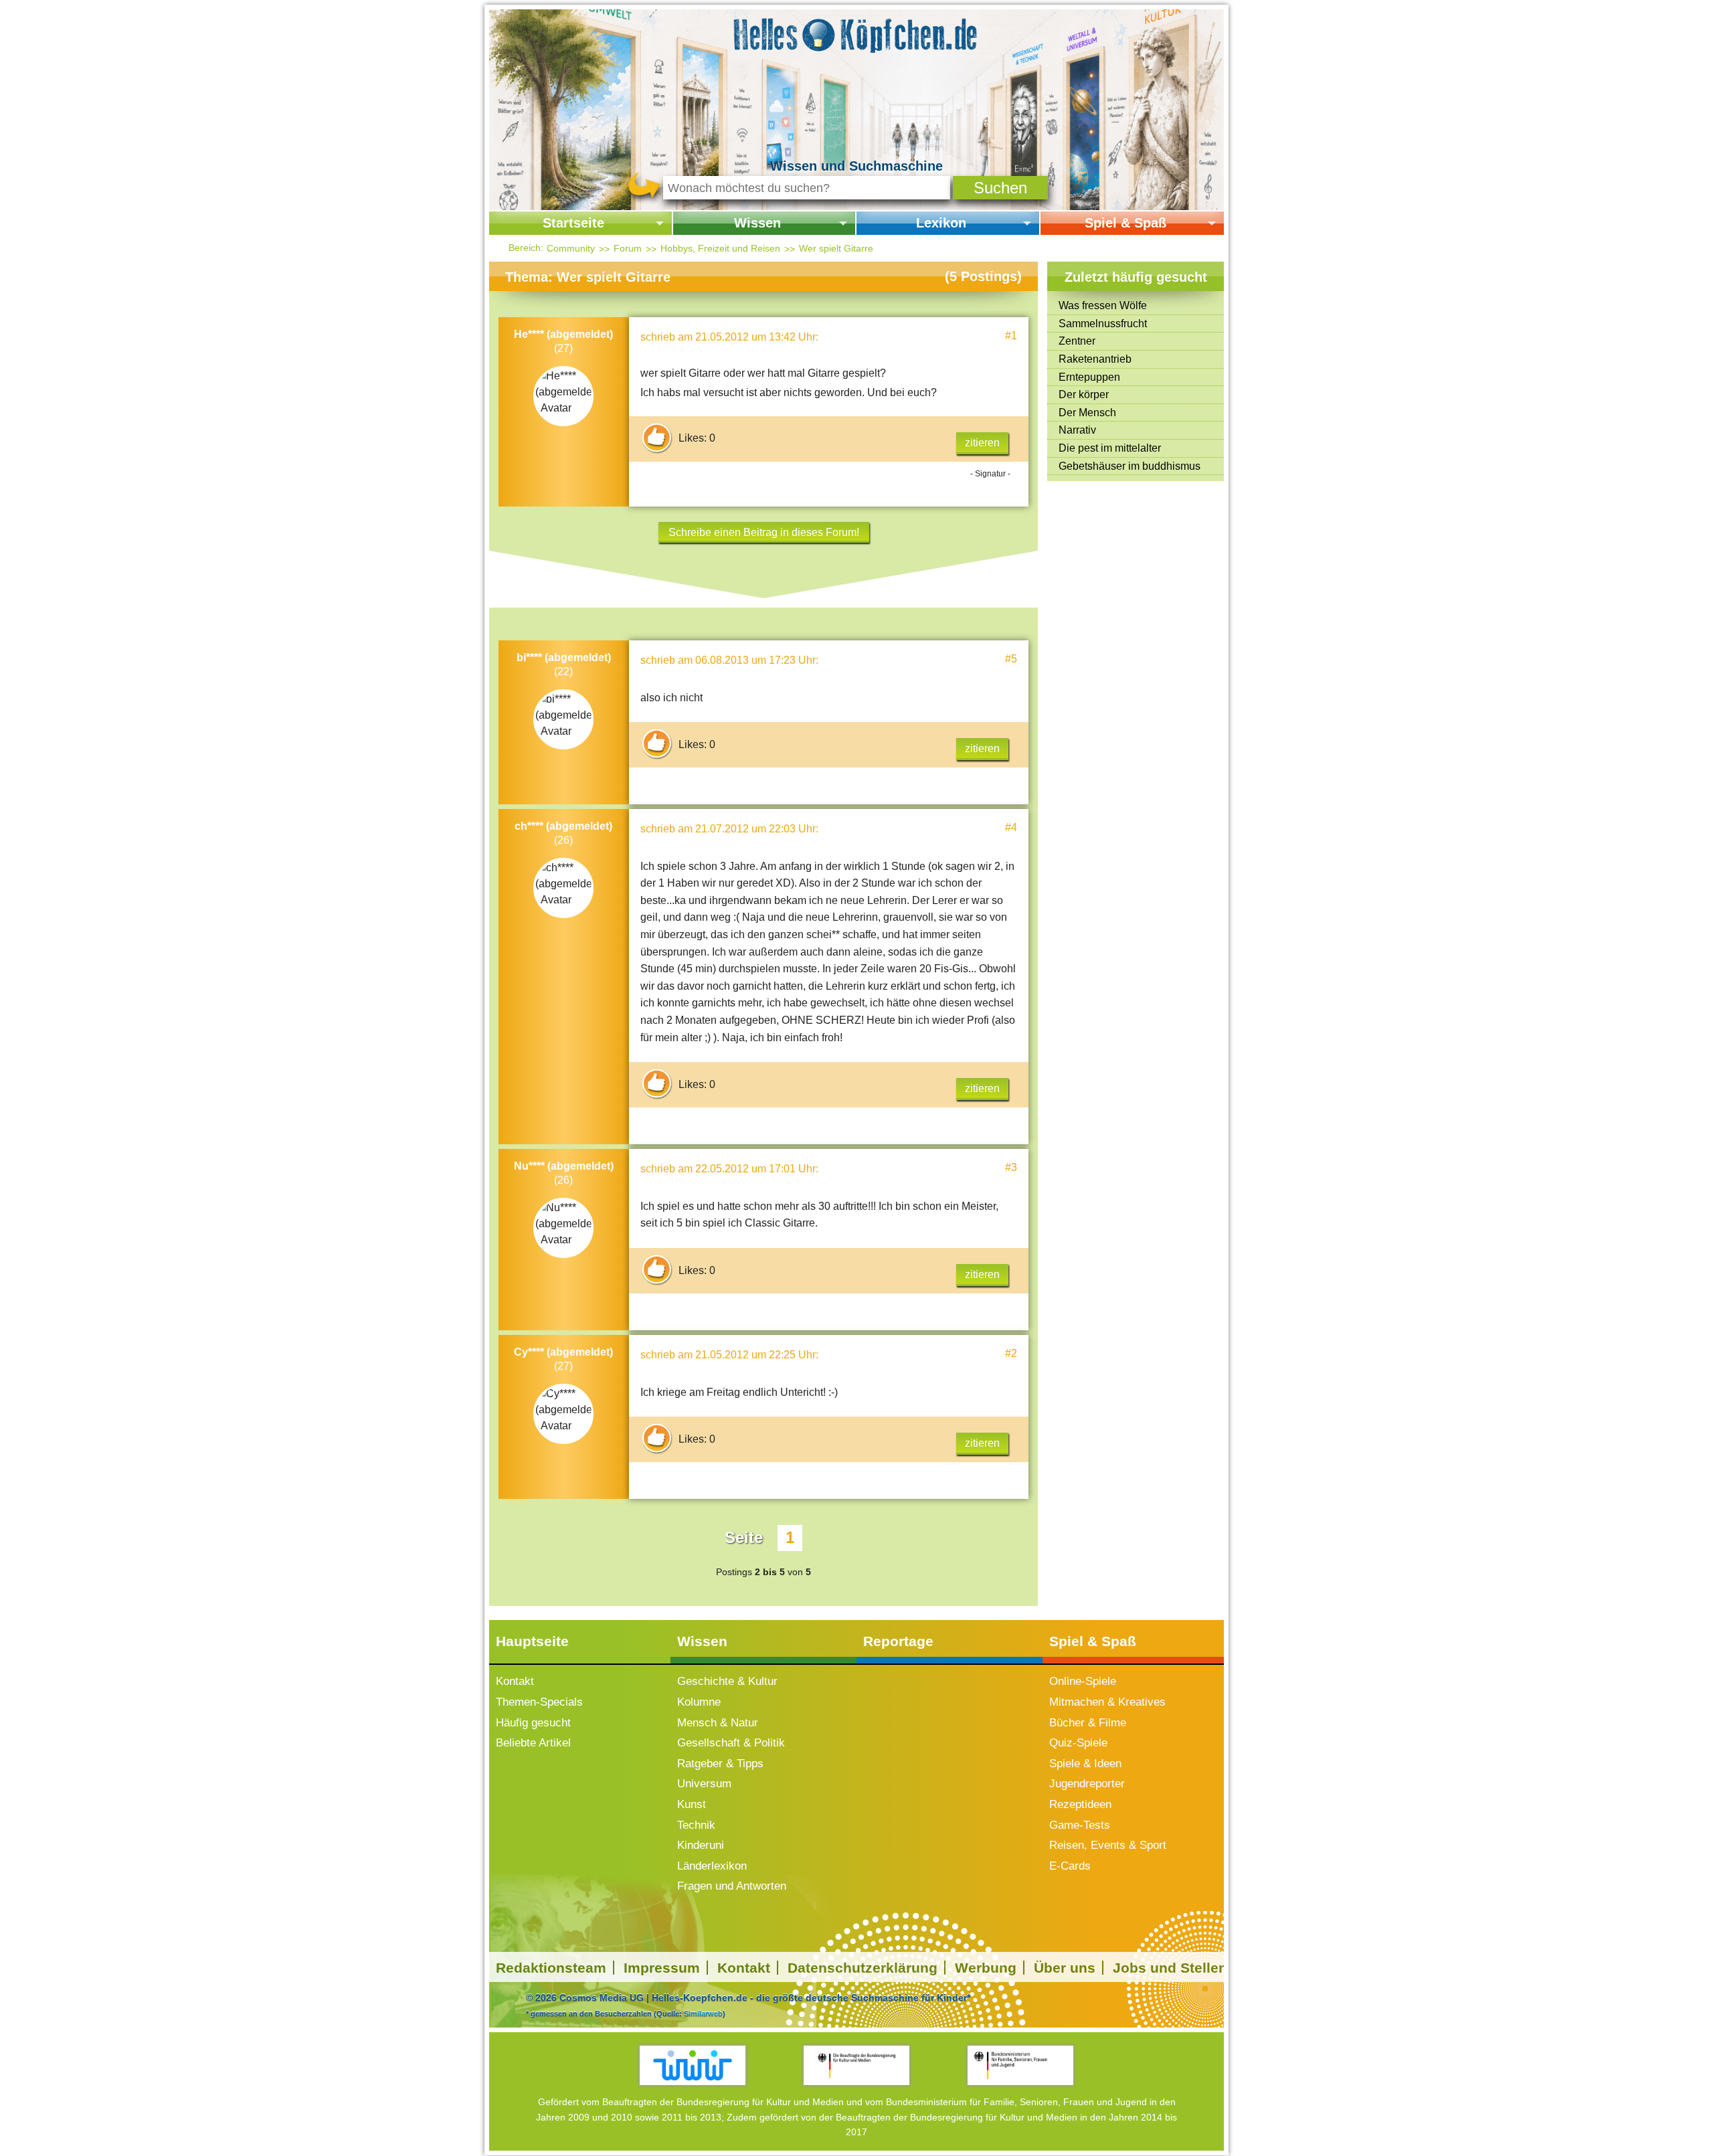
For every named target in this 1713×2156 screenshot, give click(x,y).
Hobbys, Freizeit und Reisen (720, 248)
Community (571, 248)
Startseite (573, 223)
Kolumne (699, 1702)
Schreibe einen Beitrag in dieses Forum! (764, 532)
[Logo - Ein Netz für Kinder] (693, 2065)
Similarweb (703, 2013)
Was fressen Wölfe (1103, 305)
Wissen (757, 223)
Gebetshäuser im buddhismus (1130, 466)
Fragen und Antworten (732, 1886)
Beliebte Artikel (533, 1743)
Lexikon (941, 223)
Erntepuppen (1089, 377)
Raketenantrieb (1095, 359)
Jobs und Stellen (1170, 1968)
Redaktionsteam (551, 1968)
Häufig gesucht (533, 1723)
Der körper (1084, 394)
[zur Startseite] (856, 33)
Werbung (986, 1968)
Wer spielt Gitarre (836, 248)
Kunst (692, 1804)
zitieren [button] (982, 443)
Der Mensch (1087, 413)
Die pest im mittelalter (1110, 448)
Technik (696, 1825)
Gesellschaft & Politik (731, 1743)
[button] (1000, 188)
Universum (704, 1784)
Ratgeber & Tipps (720, 1764)
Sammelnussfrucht (1103, 324)
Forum (628, 248)
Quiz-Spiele (1078, 1743)
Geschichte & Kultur (727, 1681)
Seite (744, 1537)
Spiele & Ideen (1085, 1764)
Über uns (1065, 1968)
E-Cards (1070, 1866)
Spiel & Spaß (1125, 223)
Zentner (1077, 341)
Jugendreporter (1087, 1784)
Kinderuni (701, 1845)
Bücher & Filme (1088, 1723)
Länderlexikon (712, 1866)
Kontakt (515, 1681)
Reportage (898, 1641)
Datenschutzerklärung (863, 1968)
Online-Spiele (1083, 1681)
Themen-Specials (539, 1702)
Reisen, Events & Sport (1108, 1845)
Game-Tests (1080, 1825)
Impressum (662, 1968)
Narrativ (1077, 430)
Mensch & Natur (718, 1723)
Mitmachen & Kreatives (1107, 1702)
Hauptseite (532, 1641)
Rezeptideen (1080, 1804)
